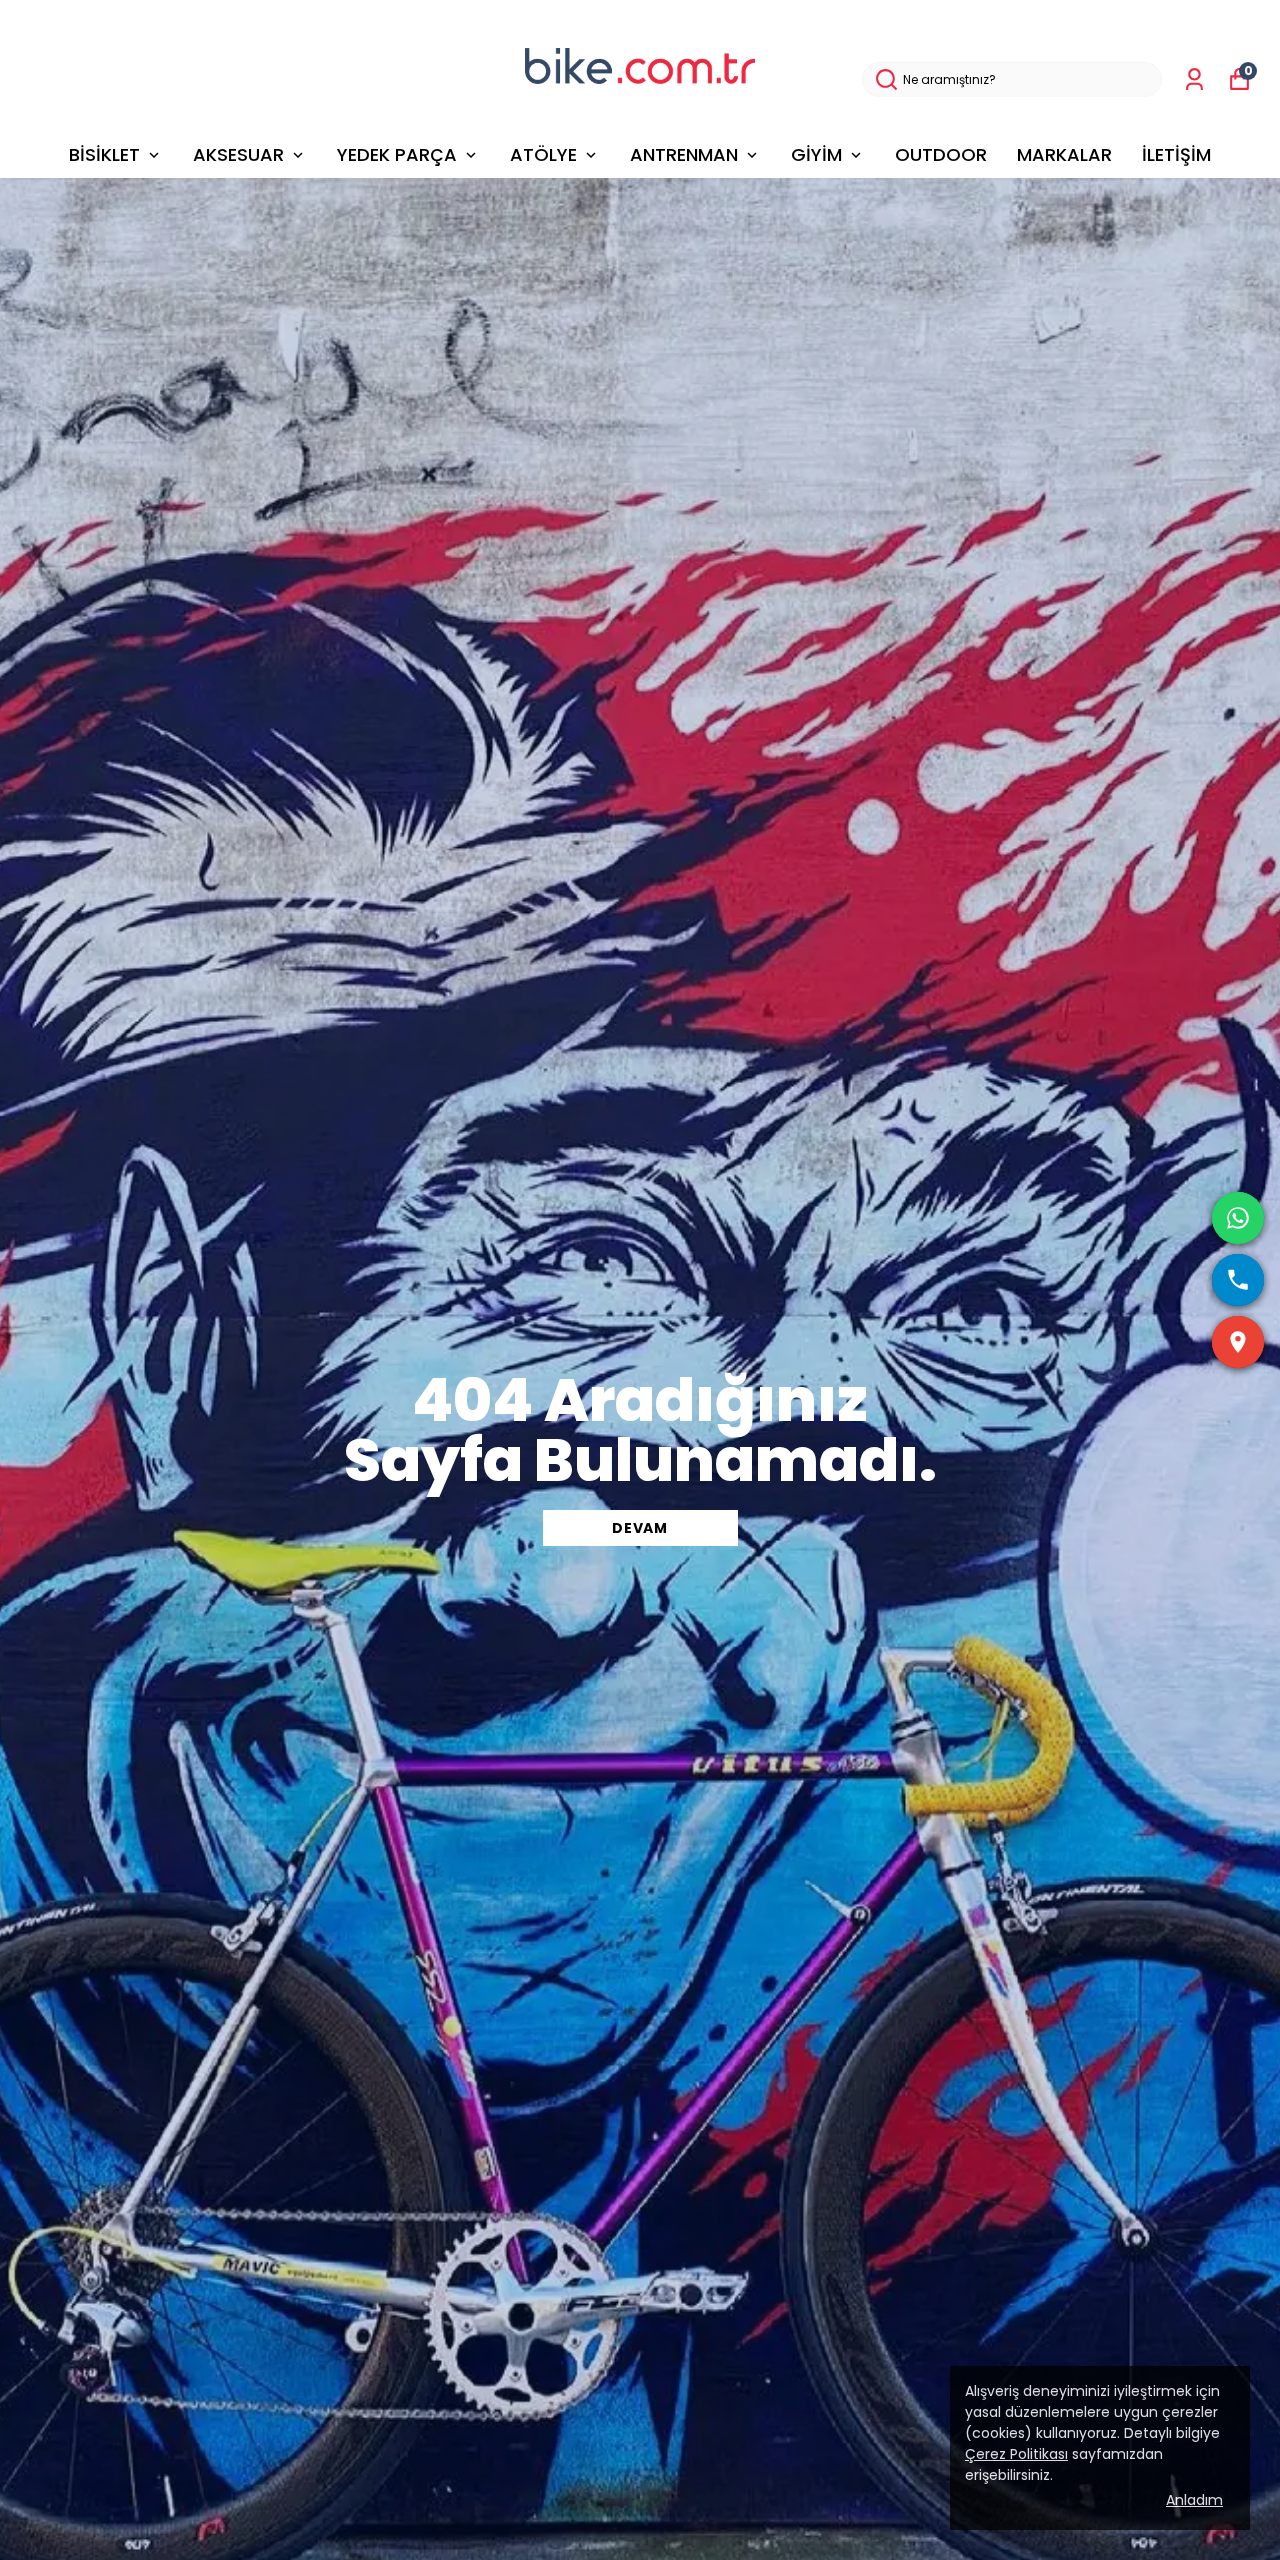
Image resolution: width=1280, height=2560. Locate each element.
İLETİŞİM (1176, 154)
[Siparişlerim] (1194, 79)
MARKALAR (1064, 154)
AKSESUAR (238, 154)
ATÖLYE (543, 154)
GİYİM (816, 154)
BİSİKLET (104, 154)
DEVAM (640, 1528)
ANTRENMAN (684, 154)
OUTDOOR (941, 154)
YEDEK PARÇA (397, 154)
